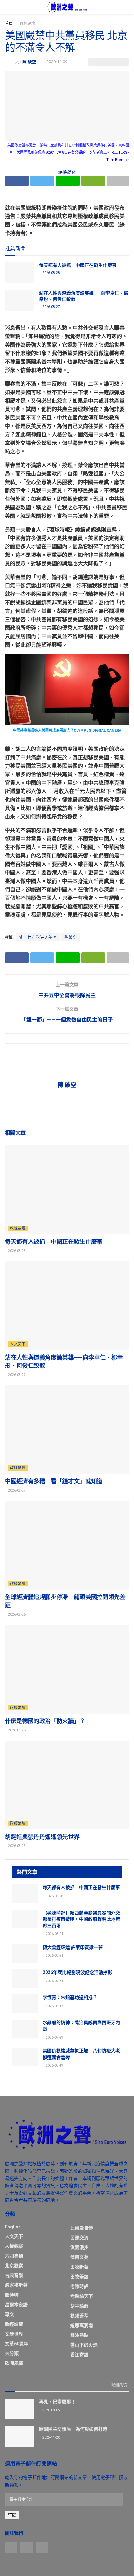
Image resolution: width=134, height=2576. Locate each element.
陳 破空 (29, 62)
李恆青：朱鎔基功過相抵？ (70, 1997)
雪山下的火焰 (84, 2345)
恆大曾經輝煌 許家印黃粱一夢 (73, 1947)
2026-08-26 (17, 1615)
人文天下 (18, 1344)
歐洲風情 (14, 2363)
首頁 (9, 24)
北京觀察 (14, 2266)
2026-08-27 (51, 307)
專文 (9, 2314)
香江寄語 (79, 2355)
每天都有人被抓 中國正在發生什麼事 (78, 265)
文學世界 (14, 2334)
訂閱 (12, 2515)
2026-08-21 (54, 1956)
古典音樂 (14, 2275)
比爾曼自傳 (82, 2228)
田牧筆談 (79, 2277)
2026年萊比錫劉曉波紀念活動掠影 (77, 1972)
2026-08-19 (54, 2066)
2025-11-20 (51, 2438)
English (13, 2227)
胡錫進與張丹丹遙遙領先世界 (42, 1837)
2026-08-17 (54, 2006)
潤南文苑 (79, 2257)
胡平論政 (79, 2306)
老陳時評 (79, 2286)
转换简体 (67, 172)
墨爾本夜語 (16, 2305)
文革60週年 (17, 2344)
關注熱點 (79, 2335)
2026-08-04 (54, 1934)
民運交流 (79, 2238)
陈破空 (71, 938)
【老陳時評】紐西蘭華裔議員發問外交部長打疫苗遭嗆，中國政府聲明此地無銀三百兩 (81, 1919)
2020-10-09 (57, 62)
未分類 (12, 2353)
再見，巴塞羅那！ (57, 2402)
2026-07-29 (54, 2038)
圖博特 (12, 2295)
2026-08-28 (51, 273)
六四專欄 (14, 2256)
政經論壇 (27, 24)
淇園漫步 (79, 2247)
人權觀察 (14, 2246)
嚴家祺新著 (16, 2285)
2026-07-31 (54, 1981)
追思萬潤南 (82, 2325)
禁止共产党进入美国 (38, 938)
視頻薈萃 (79, 2316)
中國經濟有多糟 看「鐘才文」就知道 (54, 1481)
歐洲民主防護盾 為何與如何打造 (73, 2429)
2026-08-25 (17, 1846)
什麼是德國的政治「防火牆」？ (45, 1721)
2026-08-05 (51, 2410)
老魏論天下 (82, 2296)
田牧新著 (79, 2267)
